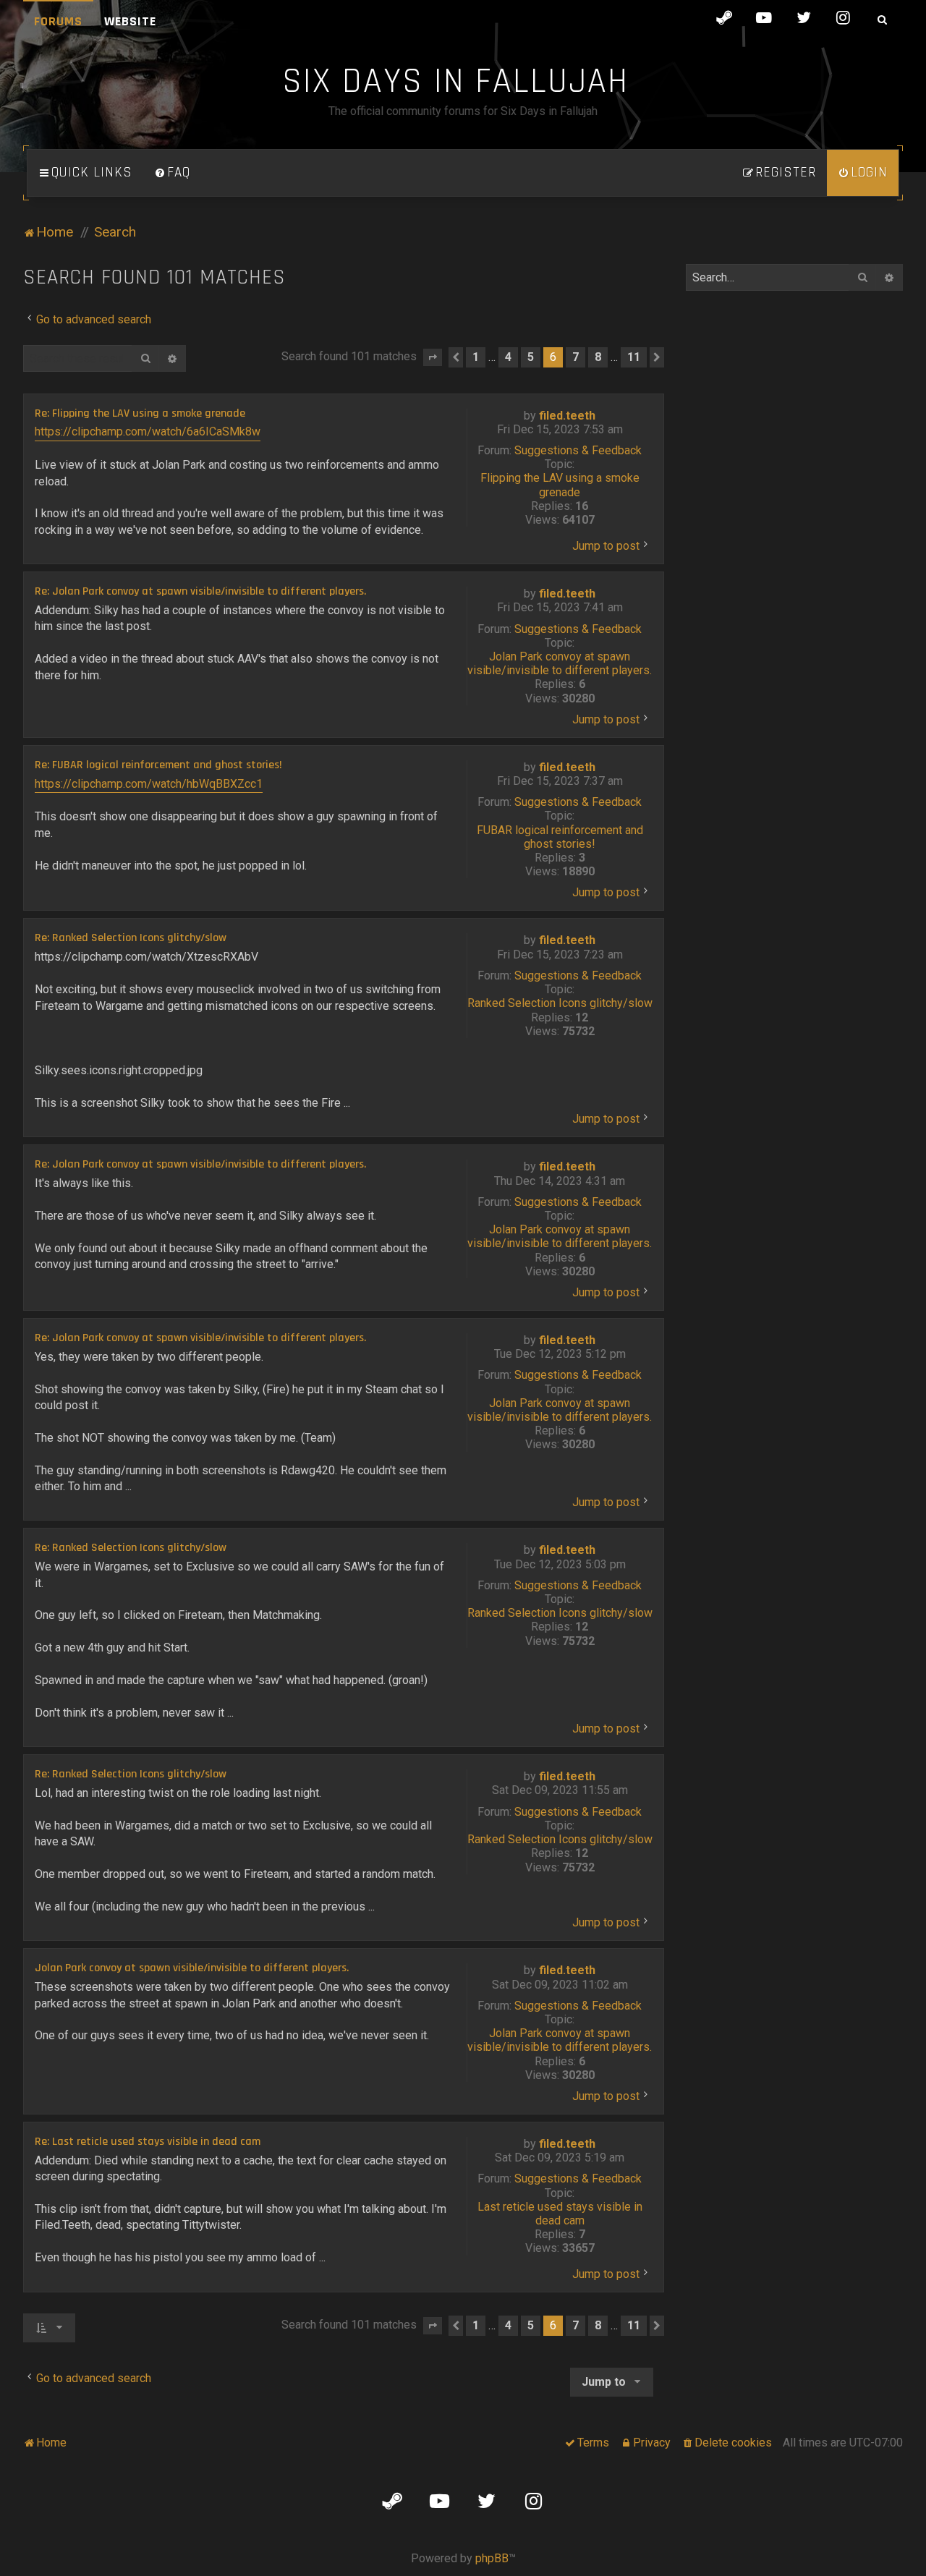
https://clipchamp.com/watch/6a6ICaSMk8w (148, 432)
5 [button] (531, 357)
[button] (433, 357)
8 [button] (598, 357)
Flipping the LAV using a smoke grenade (560, 485)
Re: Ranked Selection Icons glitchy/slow (131, 938)
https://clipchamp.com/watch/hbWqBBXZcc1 (149, 784)
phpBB (492, 2558)
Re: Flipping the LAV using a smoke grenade (140, 414)
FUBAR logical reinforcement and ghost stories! (560, 837)
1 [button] (476, 357)
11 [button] (634, 357)
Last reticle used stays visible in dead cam (560, 2214)
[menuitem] (172, 173)
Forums (58, 21)
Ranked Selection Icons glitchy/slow (560, 1003)
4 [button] (508, 357)
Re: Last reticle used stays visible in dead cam (148, 2142)
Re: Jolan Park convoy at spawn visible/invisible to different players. (200, 592)
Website (130, 21)
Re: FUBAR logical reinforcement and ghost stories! (158, 765)
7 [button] (575, 357)
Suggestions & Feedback (578, 450)
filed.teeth (567, 416)
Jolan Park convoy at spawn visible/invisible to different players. (560, 663)
